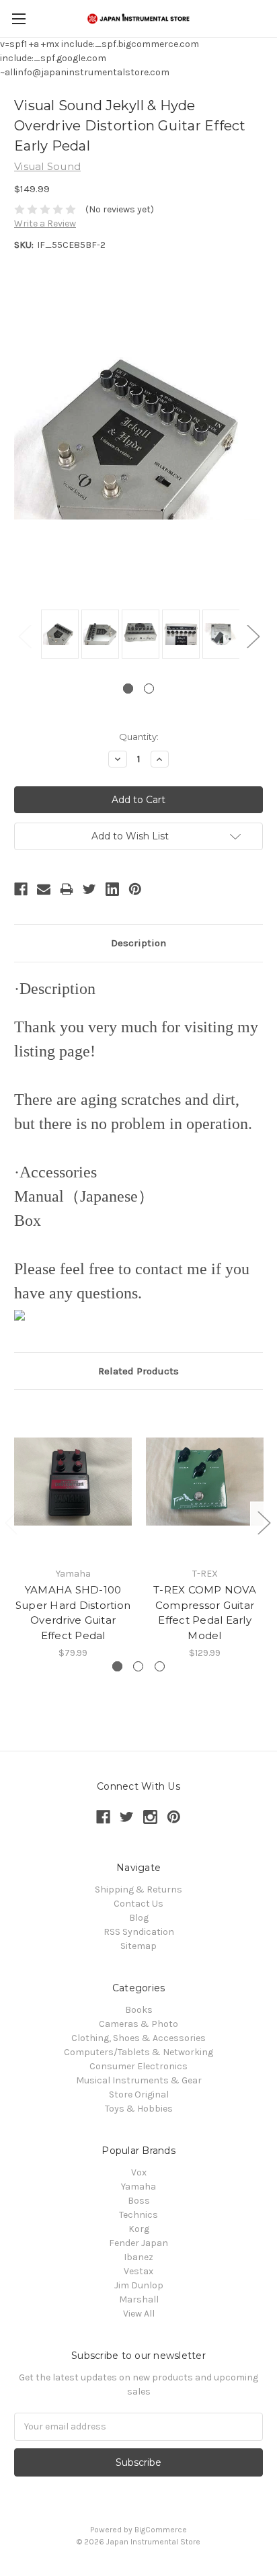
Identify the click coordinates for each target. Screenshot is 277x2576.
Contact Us (138, 1904)
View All (139, 2314)
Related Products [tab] (138, 1371)
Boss (139, 2201)
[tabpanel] (58, 635)
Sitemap (138, 1946)
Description (138, 943)
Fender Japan (138, 2243)
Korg (139, 2229)
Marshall (139, 2299)
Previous (24, 635)
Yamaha (138, 2187)
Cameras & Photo (138, 2024)
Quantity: (139, 737)
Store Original (139, 2094)
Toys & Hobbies (139, 2109)
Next (253, 635)
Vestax (138, 2271)
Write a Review (45, 223)
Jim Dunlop (139, 2285)
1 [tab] (128, 689)
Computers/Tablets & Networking (138, 2052)
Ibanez (138, 2257)
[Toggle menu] (18, 18)
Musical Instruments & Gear (139, 2080)
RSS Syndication (139, 1932)
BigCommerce (161, 2530)
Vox (139, 2172)
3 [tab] (160, 1666)
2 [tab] (149, 689)
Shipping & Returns (138, 1889)
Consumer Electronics (138, 2066)
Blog (139, 1918)
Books (139, 2010)
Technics (138, 2215)
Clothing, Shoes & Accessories (138, 2038)
